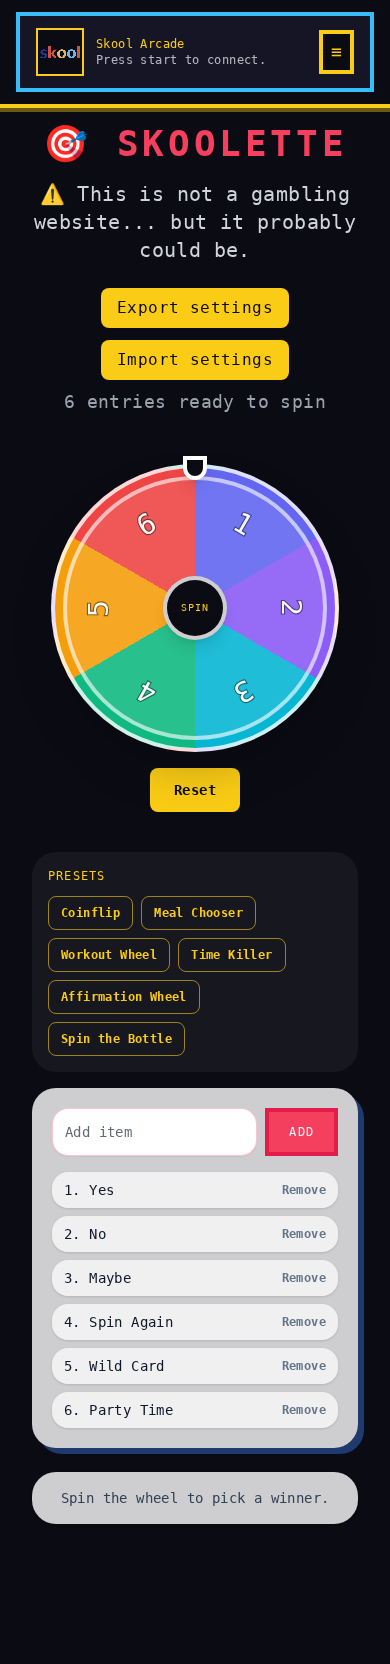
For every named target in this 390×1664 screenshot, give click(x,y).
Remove (304, 1190)
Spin (195, 607)
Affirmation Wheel (124, 997)
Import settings (195, 359)
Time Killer (231, 955)
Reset (195, 790)
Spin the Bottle (116, 1039)
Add (301, 1132)
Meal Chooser (198, 913)
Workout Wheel (109, 955)
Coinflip (90, 913)
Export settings (195, 307)
